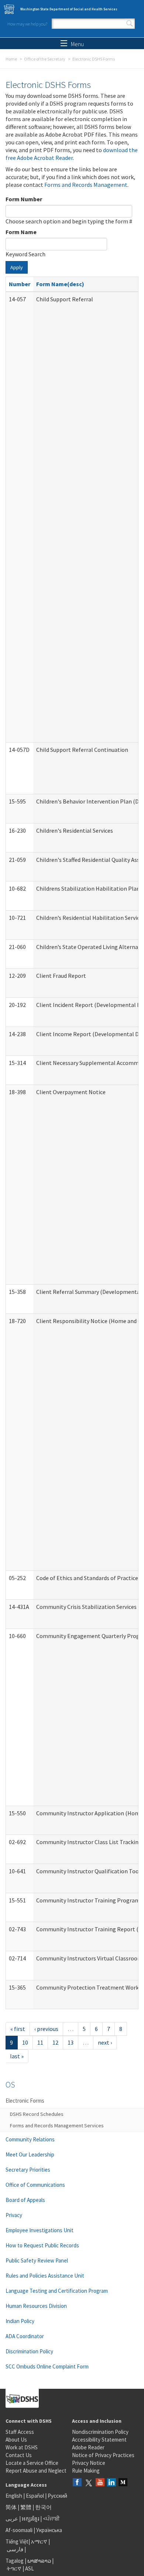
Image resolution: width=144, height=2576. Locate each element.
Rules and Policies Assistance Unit (45, 2276)
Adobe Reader (88, 2447)
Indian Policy (20, 2321)
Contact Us (19, 2455)
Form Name (21, 232)
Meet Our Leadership (30, 2154)
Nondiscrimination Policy (100, 2432)
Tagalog (15, 2561)
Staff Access (20, 2432)
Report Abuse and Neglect (36, 2471)
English (14, 2496)
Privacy (14, 2215)
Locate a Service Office (32, 2463)
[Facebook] (77, 2483)
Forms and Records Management (86, 185)
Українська (49, 2530)
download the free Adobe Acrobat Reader (72, 154)
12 (55, 2042)
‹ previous (46, 2029)
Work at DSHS (22, 2447)
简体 (11, 2507)
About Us (16, 2440)
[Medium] (123, 2483)
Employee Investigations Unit (40, 2230)
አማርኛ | (40, 2541)
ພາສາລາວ (39, 2561)
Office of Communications (35, 2185)
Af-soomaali (19, 2530)
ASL (30, 2568)
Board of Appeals (25, 2200)
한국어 (43, 2507)
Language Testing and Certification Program (57, 2291)
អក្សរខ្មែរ (30, 2519)
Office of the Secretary (45, 59)
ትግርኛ (14, 2568)
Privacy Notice (89, 2463)
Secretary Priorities (28, 2170)
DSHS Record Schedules (37, 2114)
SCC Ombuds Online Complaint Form (47, 2366)
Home (11, 59)
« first (18, 2029)
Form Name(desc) (60, 284)
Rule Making (86, 2471)
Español (35, 2496)
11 (40, 2042)
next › (105, 2042)
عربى (12, 2519)
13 (71, 2042)
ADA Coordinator (25, 2336)
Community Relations (30, 2139)
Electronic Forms (25, 2101)
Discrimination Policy (29, 2351)
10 (25, 2042)
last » (17, 2056)
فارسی (14, 2549)
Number (20, 284)
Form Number (24, 199)
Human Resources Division (36, 2306)
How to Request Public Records (42, 2245)
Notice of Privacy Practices (103, 2455)
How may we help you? (27, 24)
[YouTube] (100, 2483)
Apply (17, 267)
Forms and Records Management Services (57, 2125)
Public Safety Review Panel (37, 2260)
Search (130, 24)
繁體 (26, 2507)
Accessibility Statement (99, 2440)
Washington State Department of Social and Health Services (69, 9)
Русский (57, 2496)
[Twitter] (89, 2483)
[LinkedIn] (112, 2483)
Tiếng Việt (17, 2541)
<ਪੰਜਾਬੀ (51, 2519)
